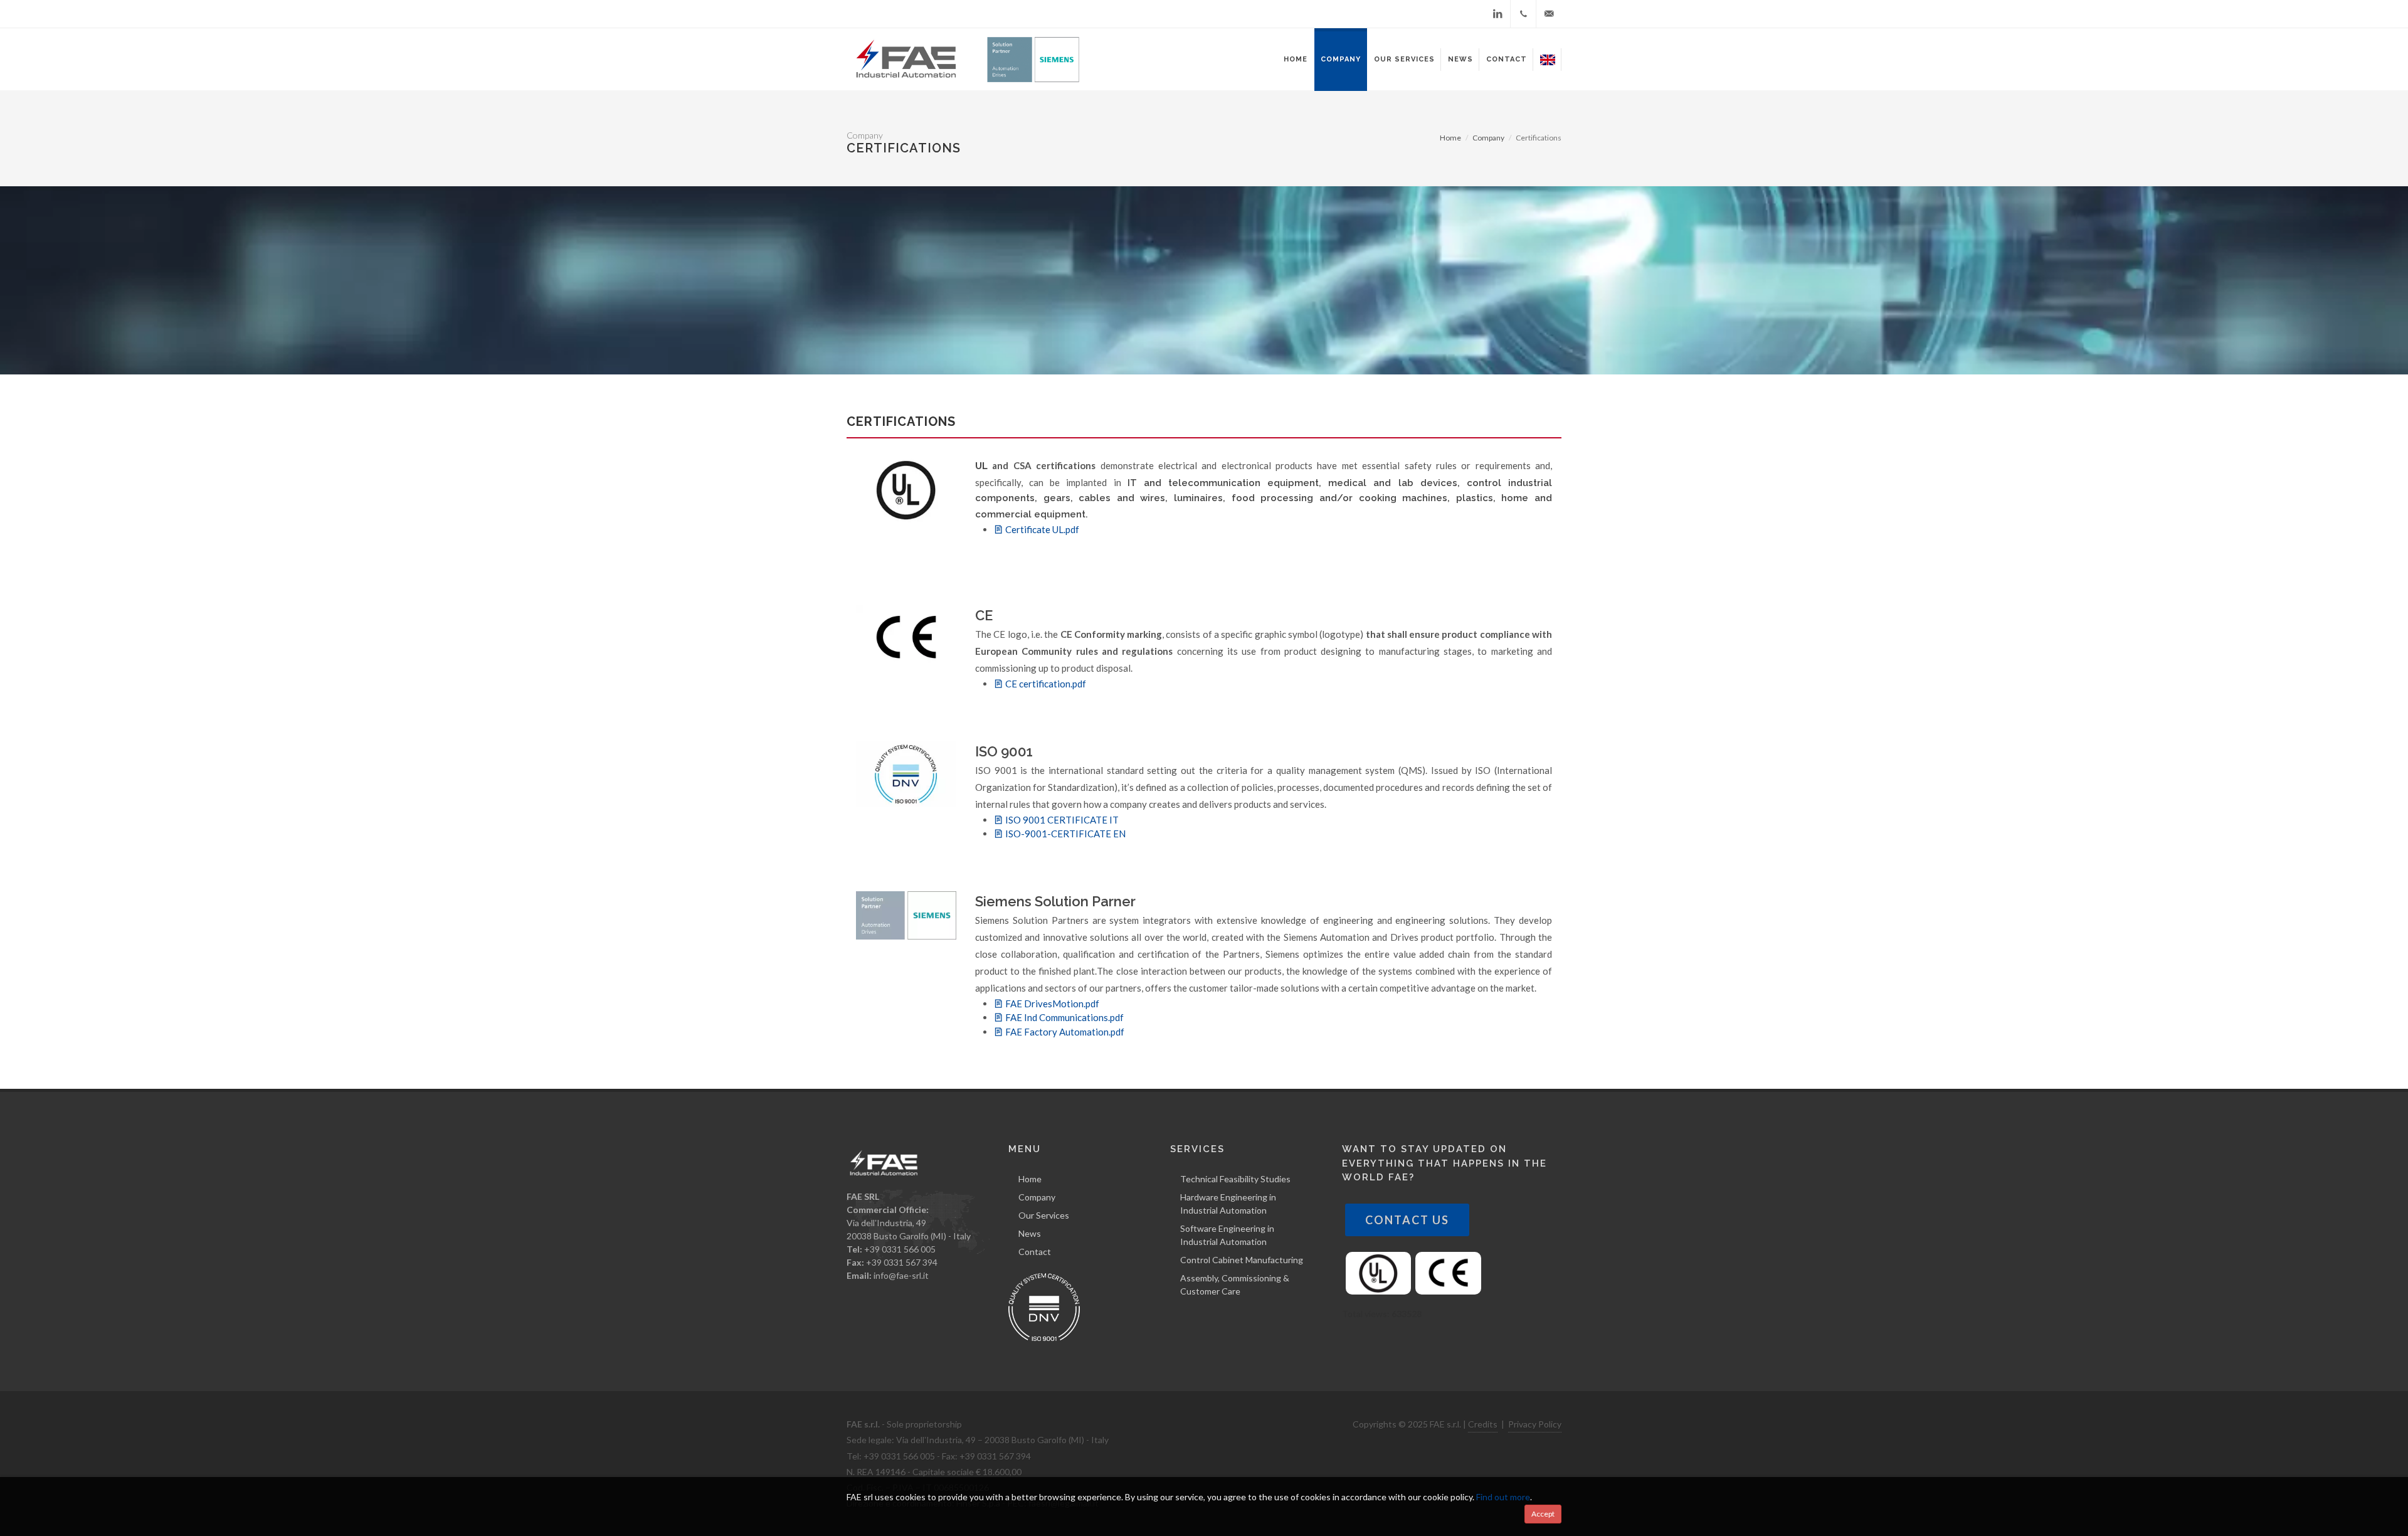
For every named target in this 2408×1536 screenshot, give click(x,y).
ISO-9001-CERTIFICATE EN (1064, 834)
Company (1037, 1197)
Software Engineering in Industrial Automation (1227, 1235)
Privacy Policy (1535, 1424)
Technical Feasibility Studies (1235, 1179)
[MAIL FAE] (1549, 14)
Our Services (1044, 1215)
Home (1450, 138)
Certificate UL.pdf (1041, 529)
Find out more (1503, 1497)
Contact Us (1407, 1220)
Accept (1543, 1514)
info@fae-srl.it (901, 1275)
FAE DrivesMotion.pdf (1051, 1004)
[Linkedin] (1497, 14)
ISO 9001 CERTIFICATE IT (1061, 820)
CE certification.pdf (1045, 684)
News (1030, 1233)
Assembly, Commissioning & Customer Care (1235, 1284)
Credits (1483, 1424)
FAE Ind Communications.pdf (1064, 1017)
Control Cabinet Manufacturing (1242, 1260)
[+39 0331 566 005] (1523, 14)
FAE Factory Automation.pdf (1064, 1032)
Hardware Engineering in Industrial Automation (1228, 1204)
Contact (1035, 1252)
